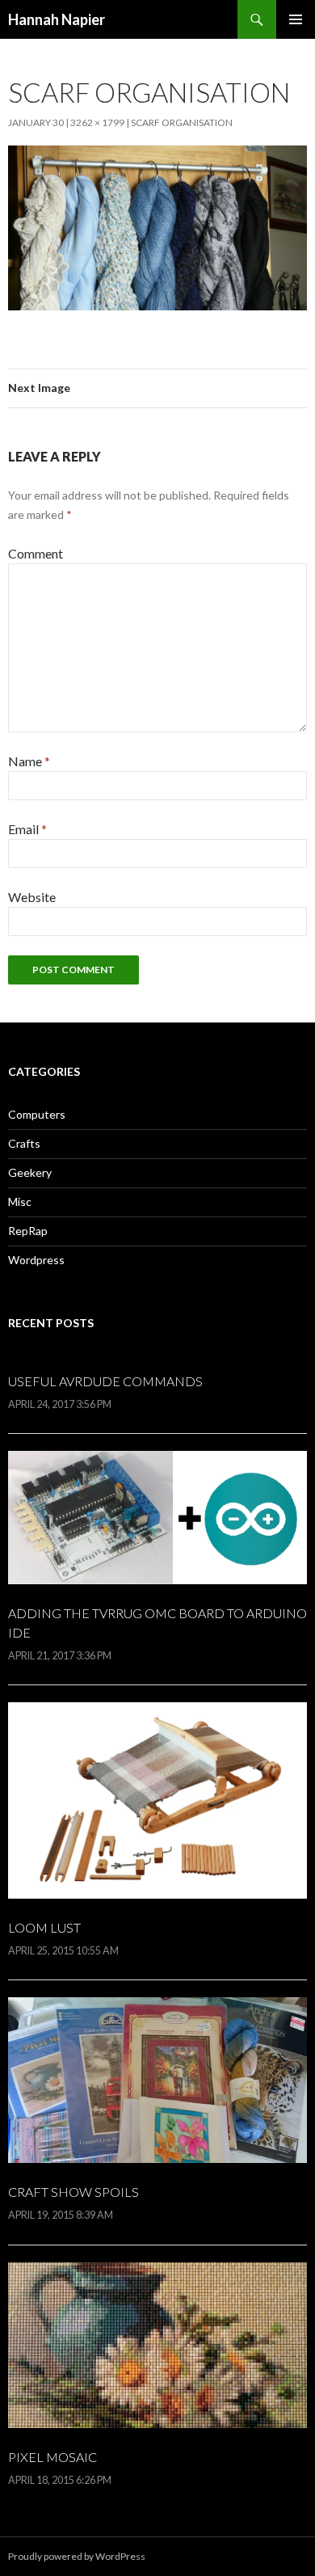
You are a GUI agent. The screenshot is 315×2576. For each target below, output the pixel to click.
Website (32, 897)
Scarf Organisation (182, 122)
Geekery (30, 1172)
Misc (20, 1202)
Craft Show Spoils (73, 2192)
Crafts (24, 1143)
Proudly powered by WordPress (77, 2556)
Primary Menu (296, 19)
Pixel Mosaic (52, 2457)
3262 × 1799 (97, 122)
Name (29, 761)
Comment (36, 553)
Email (27, 829)
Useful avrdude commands (105, 1381)
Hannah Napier (57, 19)
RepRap (28, 1231)
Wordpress (36, 1260)
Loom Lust (44, 1927)
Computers (37, 1114)
